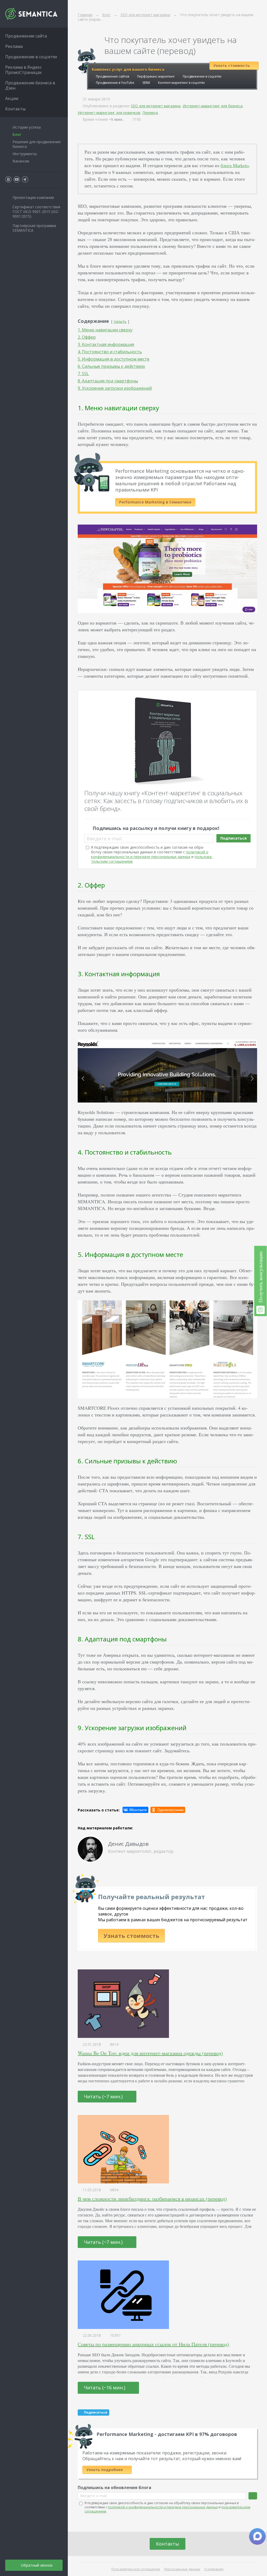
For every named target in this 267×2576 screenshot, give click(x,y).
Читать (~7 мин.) (104, 2096)
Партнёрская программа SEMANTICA (34, 228)
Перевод (150, 113)
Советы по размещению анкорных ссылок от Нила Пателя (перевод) (153, 2344)
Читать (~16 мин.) (105, 2388)
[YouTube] (17, 179)
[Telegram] (25, 179)
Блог (17, 134)
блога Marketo (235, 165)
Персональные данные (182, 2569)
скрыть (120, 321)
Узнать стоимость (131, 1936)
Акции (12, 98)
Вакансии (21, 161)
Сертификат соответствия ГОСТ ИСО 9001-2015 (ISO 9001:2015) (36, 212)
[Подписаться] (253, 2496)
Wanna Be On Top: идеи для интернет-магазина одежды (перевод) (150, 2053)
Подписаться (233, 838)
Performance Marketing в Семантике (155, 502)
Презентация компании (33, 197)
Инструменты (25, 154)
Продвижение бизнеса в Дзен (30, 85)
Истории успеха (27, 127)
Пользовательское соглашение (136, 2569)
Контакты (168, 2544)
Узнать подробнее (105, 2470)
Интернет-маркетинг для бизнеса (213, 106)
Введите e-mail (104, 839)
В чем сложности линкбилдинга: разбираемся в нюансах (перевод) (152, 2199)
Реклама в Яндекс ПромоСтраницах (23, 70)
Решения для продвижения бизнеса (37, 144)
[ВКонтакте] (135, 1810)
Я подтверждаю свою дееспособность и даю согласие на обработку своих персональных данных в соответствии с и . (152, 854)
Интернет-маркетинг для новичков (109, 113)
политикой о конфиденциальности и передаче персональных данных (150, 854)
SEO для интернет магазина (156, 106)
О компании (214, 2569)
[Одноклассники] (168, 1810)
